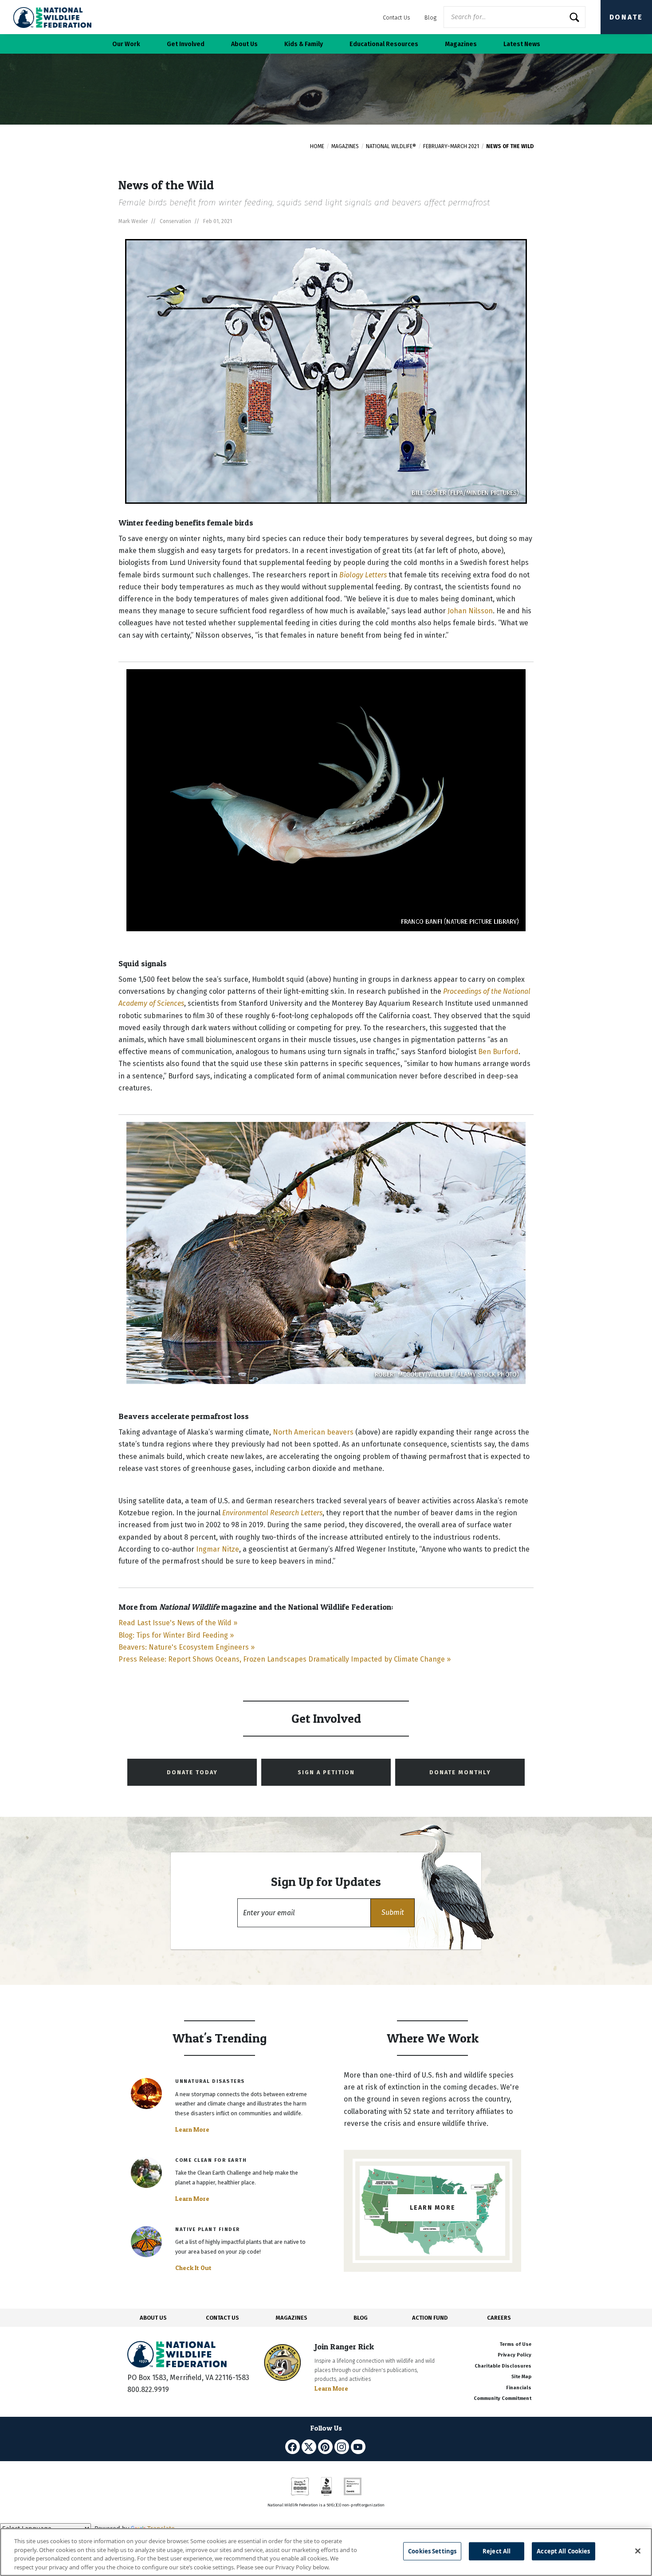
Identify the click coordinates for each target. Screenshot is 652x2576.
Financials (519, 2388)
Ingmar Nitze (218, 1549)
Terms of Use (515, 2344)
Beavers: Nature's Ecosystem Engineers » (187, 1647)
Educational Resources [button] (384, 44)
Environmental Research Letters (272, 1513)
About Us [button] (244, 44)
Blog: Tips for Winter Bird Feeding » (176, 1635)
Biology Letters (363, 575)
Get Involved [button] (186, 44)
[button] (393, 1913)
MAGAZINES (292, 2318)
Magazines (345, 146)
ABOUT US (153, 2318)
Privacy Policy (515, 2355)
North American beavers (313, 1432)
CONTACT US (222, 2318)
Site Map (521, 2377)
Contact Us (397, 18)
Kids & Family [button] (304, 44)
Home (317, 146)
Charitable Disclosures (503, 2366)
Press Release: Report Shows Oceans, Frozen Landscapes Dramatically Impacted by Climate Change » (285, 1659)
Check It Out (193, 2268)
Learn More (192, 2129)
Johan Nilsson (470, 611)
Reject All (497, 2551)
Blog (430, 18)
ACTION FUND (430, 2318)
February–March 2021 (451, 146)
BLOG (361, 2318)
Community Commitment (503, 2398)
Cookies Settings (432, 2551)
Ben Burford (498, 1052)
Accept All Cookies (563, 2551)
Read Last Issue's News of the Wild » (178, 1623)
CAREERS (499, 2318)
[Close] (638, 2551)
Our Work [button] (126, 44)
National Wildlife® (391, 146)
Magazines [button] (461, 44)
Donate (626, 17)
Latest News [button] (522, 44)
